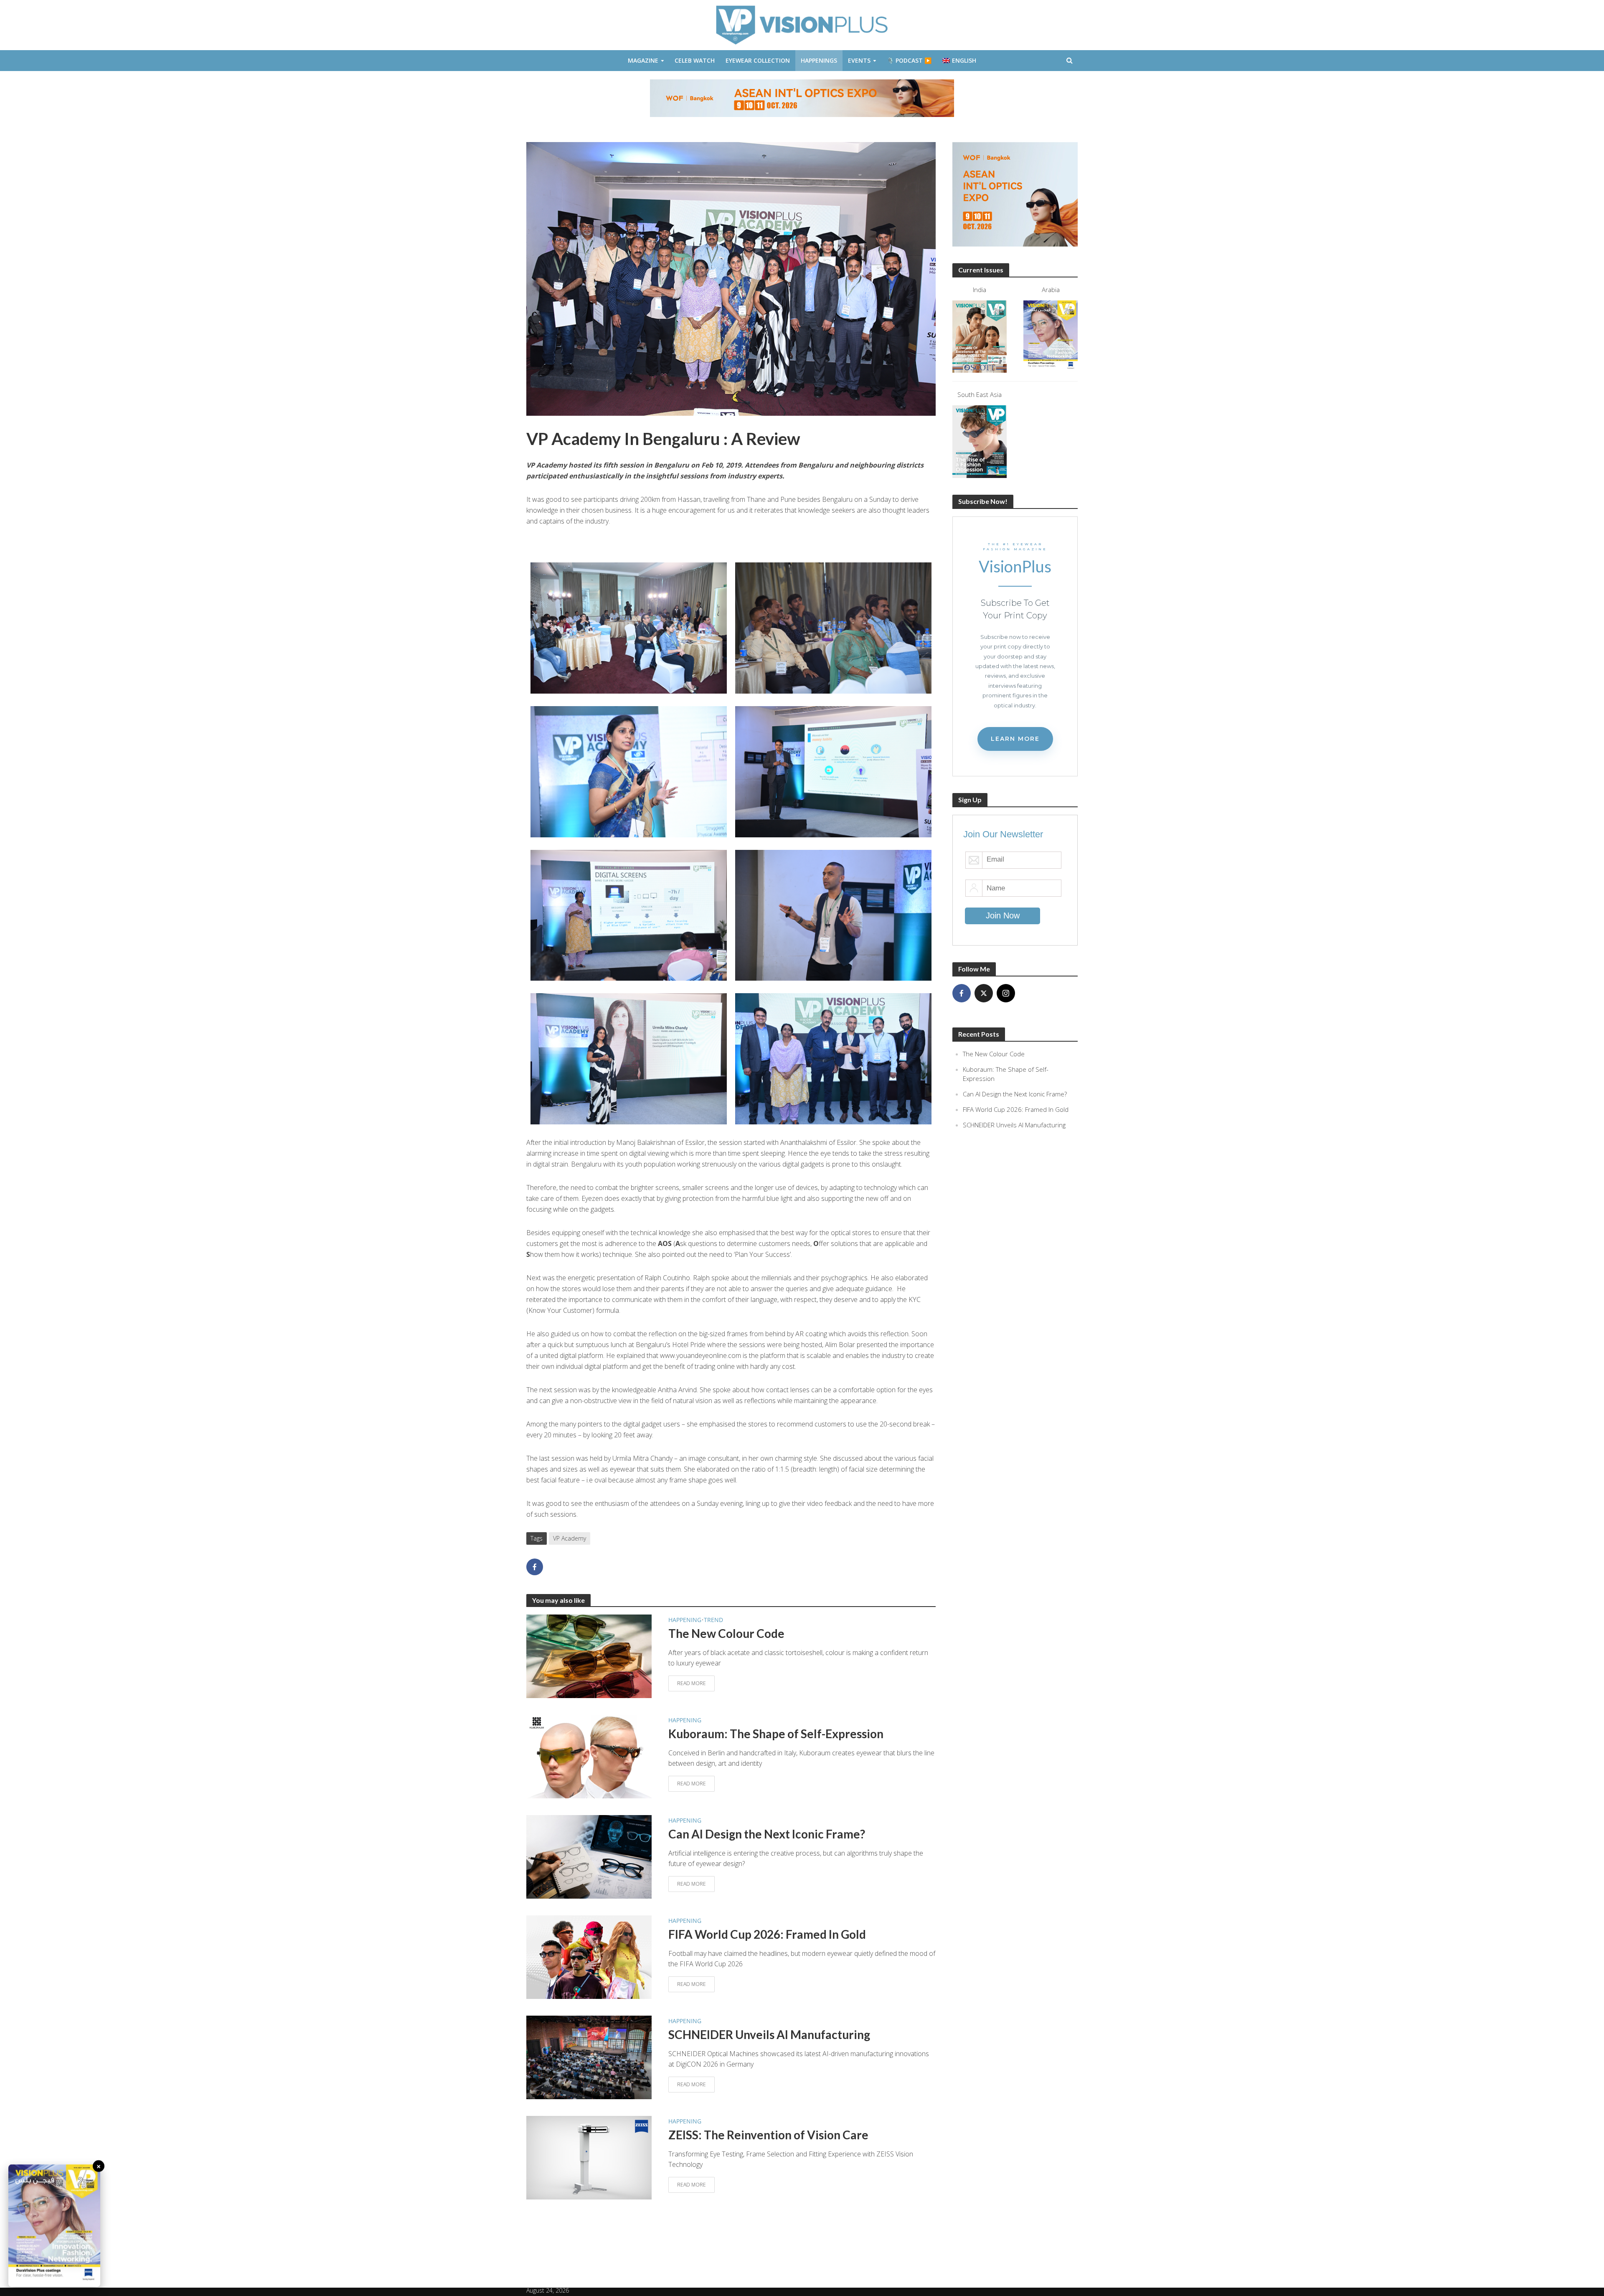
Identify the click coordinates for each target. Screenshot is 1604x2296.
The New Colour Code (726, 1633)
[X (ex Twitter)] (984, 993)
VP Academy (570, 1538)
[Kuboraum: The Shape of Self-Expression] (589, 1756)
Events (859, 60)
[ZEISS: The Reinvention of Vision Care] (589, 2157)
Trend (713, 1620)
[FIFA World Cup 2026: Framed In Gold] (589, 1957)
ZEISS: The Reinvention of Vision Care (768, 2135)
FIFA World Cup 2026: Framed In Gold (767, 1934)
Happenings (819, 60)
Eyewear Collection (758, 60)
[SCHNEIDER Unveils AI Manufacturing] (589, 2057)
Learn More (1015, 739)
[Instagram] (1006, 993)
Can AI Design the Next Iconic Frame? (767, 1834)
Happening (685, 1620)
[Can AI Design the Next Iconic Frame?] (589, 1856)
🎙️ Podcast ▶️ (909, 60)
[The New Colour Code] (589, 1656)
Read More (692, 1683)
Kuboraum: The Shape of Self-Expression (776, 1734)
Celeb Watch (695, 60)
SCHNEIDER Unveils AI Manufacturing (769, 2034)
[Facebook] (962, 993)
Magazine (643, 60)
